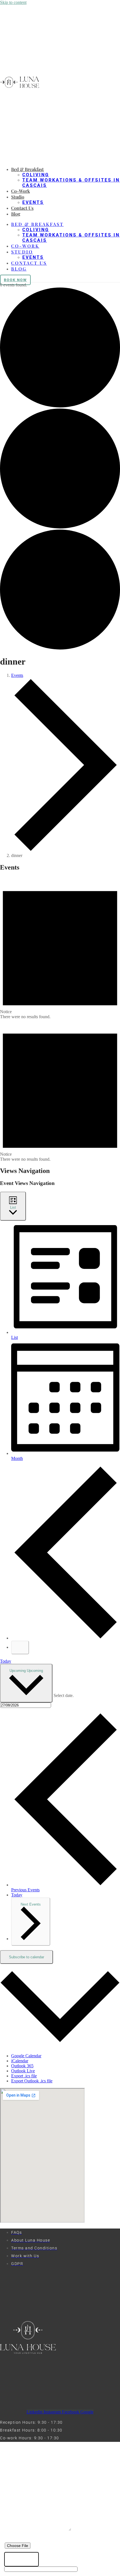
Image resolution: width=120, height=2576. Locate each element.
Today (6, 1661)
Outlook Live (23, 2071)
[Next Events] (20, 1647)
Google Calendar (26, 2056)
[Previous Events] (66, 1638)
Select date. (64, 1695)
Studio (18, 197)
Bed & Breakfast (27, 169)
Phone (13, 2487)
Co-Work (21, 191)
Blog (16, 214)
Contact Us (22, 208)
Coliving (36, 175)
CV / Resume (20, 2539)
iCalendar (20, 2061)
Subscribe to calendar (27, 1957)
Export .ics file (24, 2076)
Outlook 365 (22, 2066)
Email (12, 2498)
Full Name (17, 2477)
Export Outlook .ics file (32, 2081)
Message (16, 2530)
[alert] (60, 948)
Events (33, 202)
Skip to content (13, 2)
